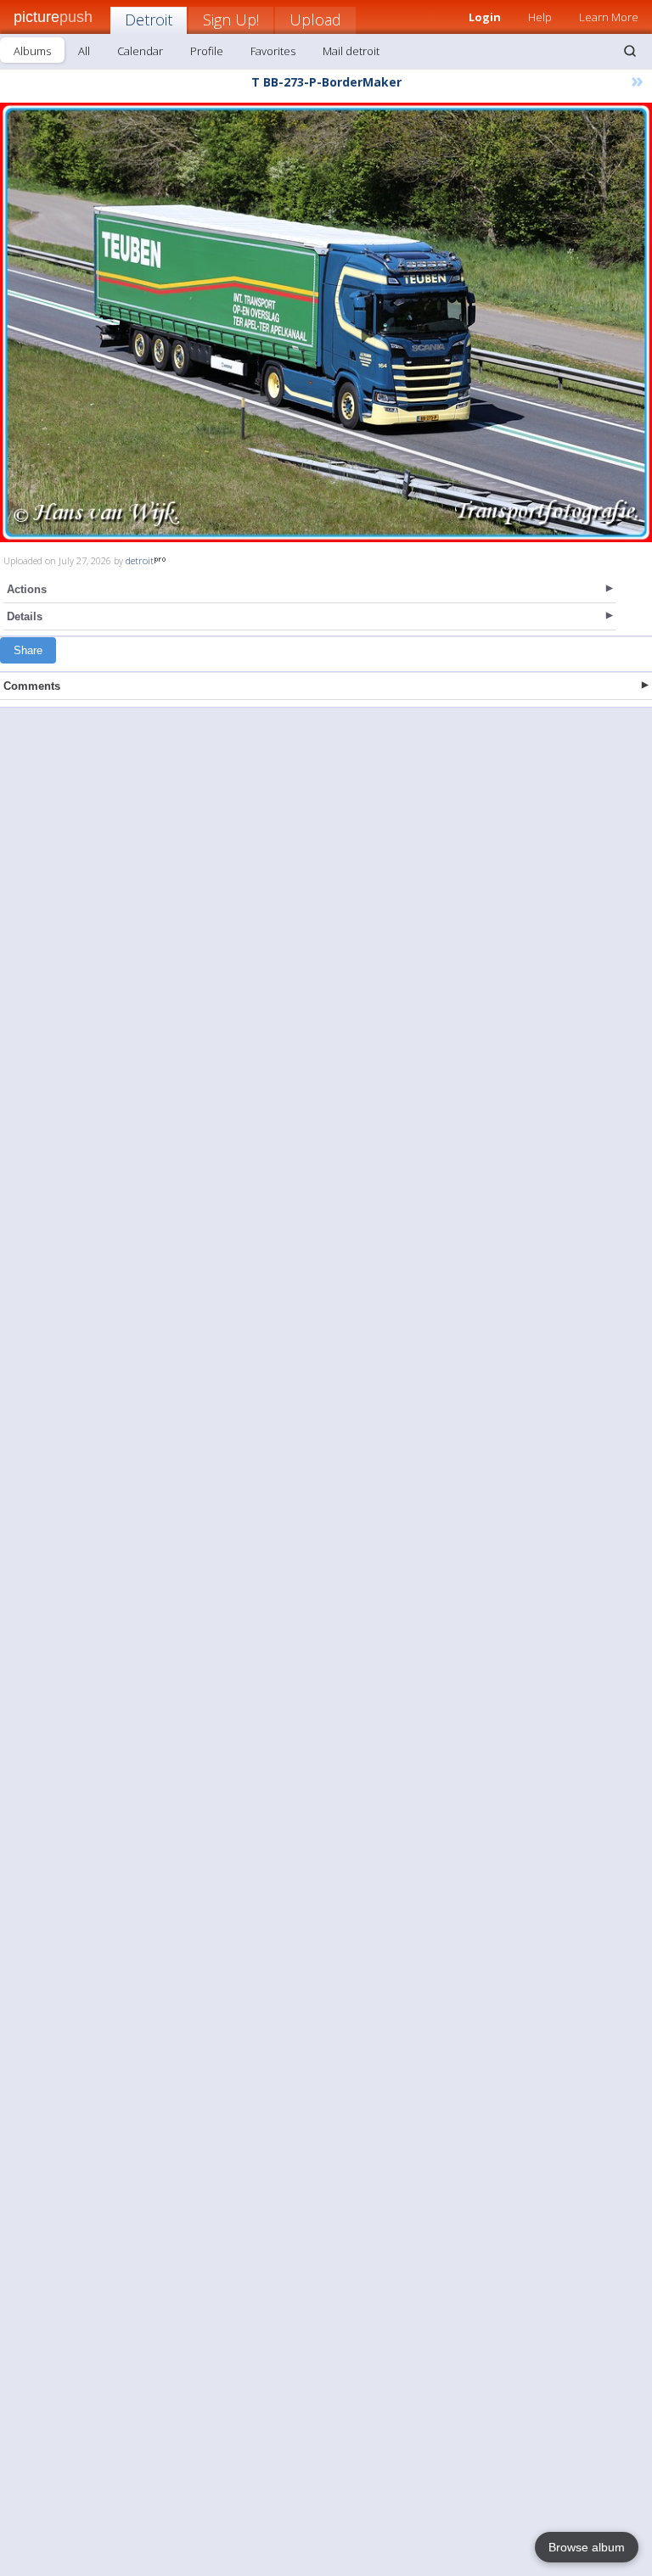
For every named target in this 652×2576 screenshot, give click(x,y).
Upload (315, 20)
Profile (207, 51)
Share (28, 650)
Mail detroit (351, 51)
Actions (27, 589)
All (84, 51)
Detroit (149, 20)
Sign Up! (231, 20)
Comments (32, 686)
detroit (140, 560)
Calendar (140, 51)
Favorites (273, 51)
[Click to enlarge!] (326, 322)
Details (25, 616)
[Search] (630, 51)
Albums (32, 51)
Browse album (587, 2547)
